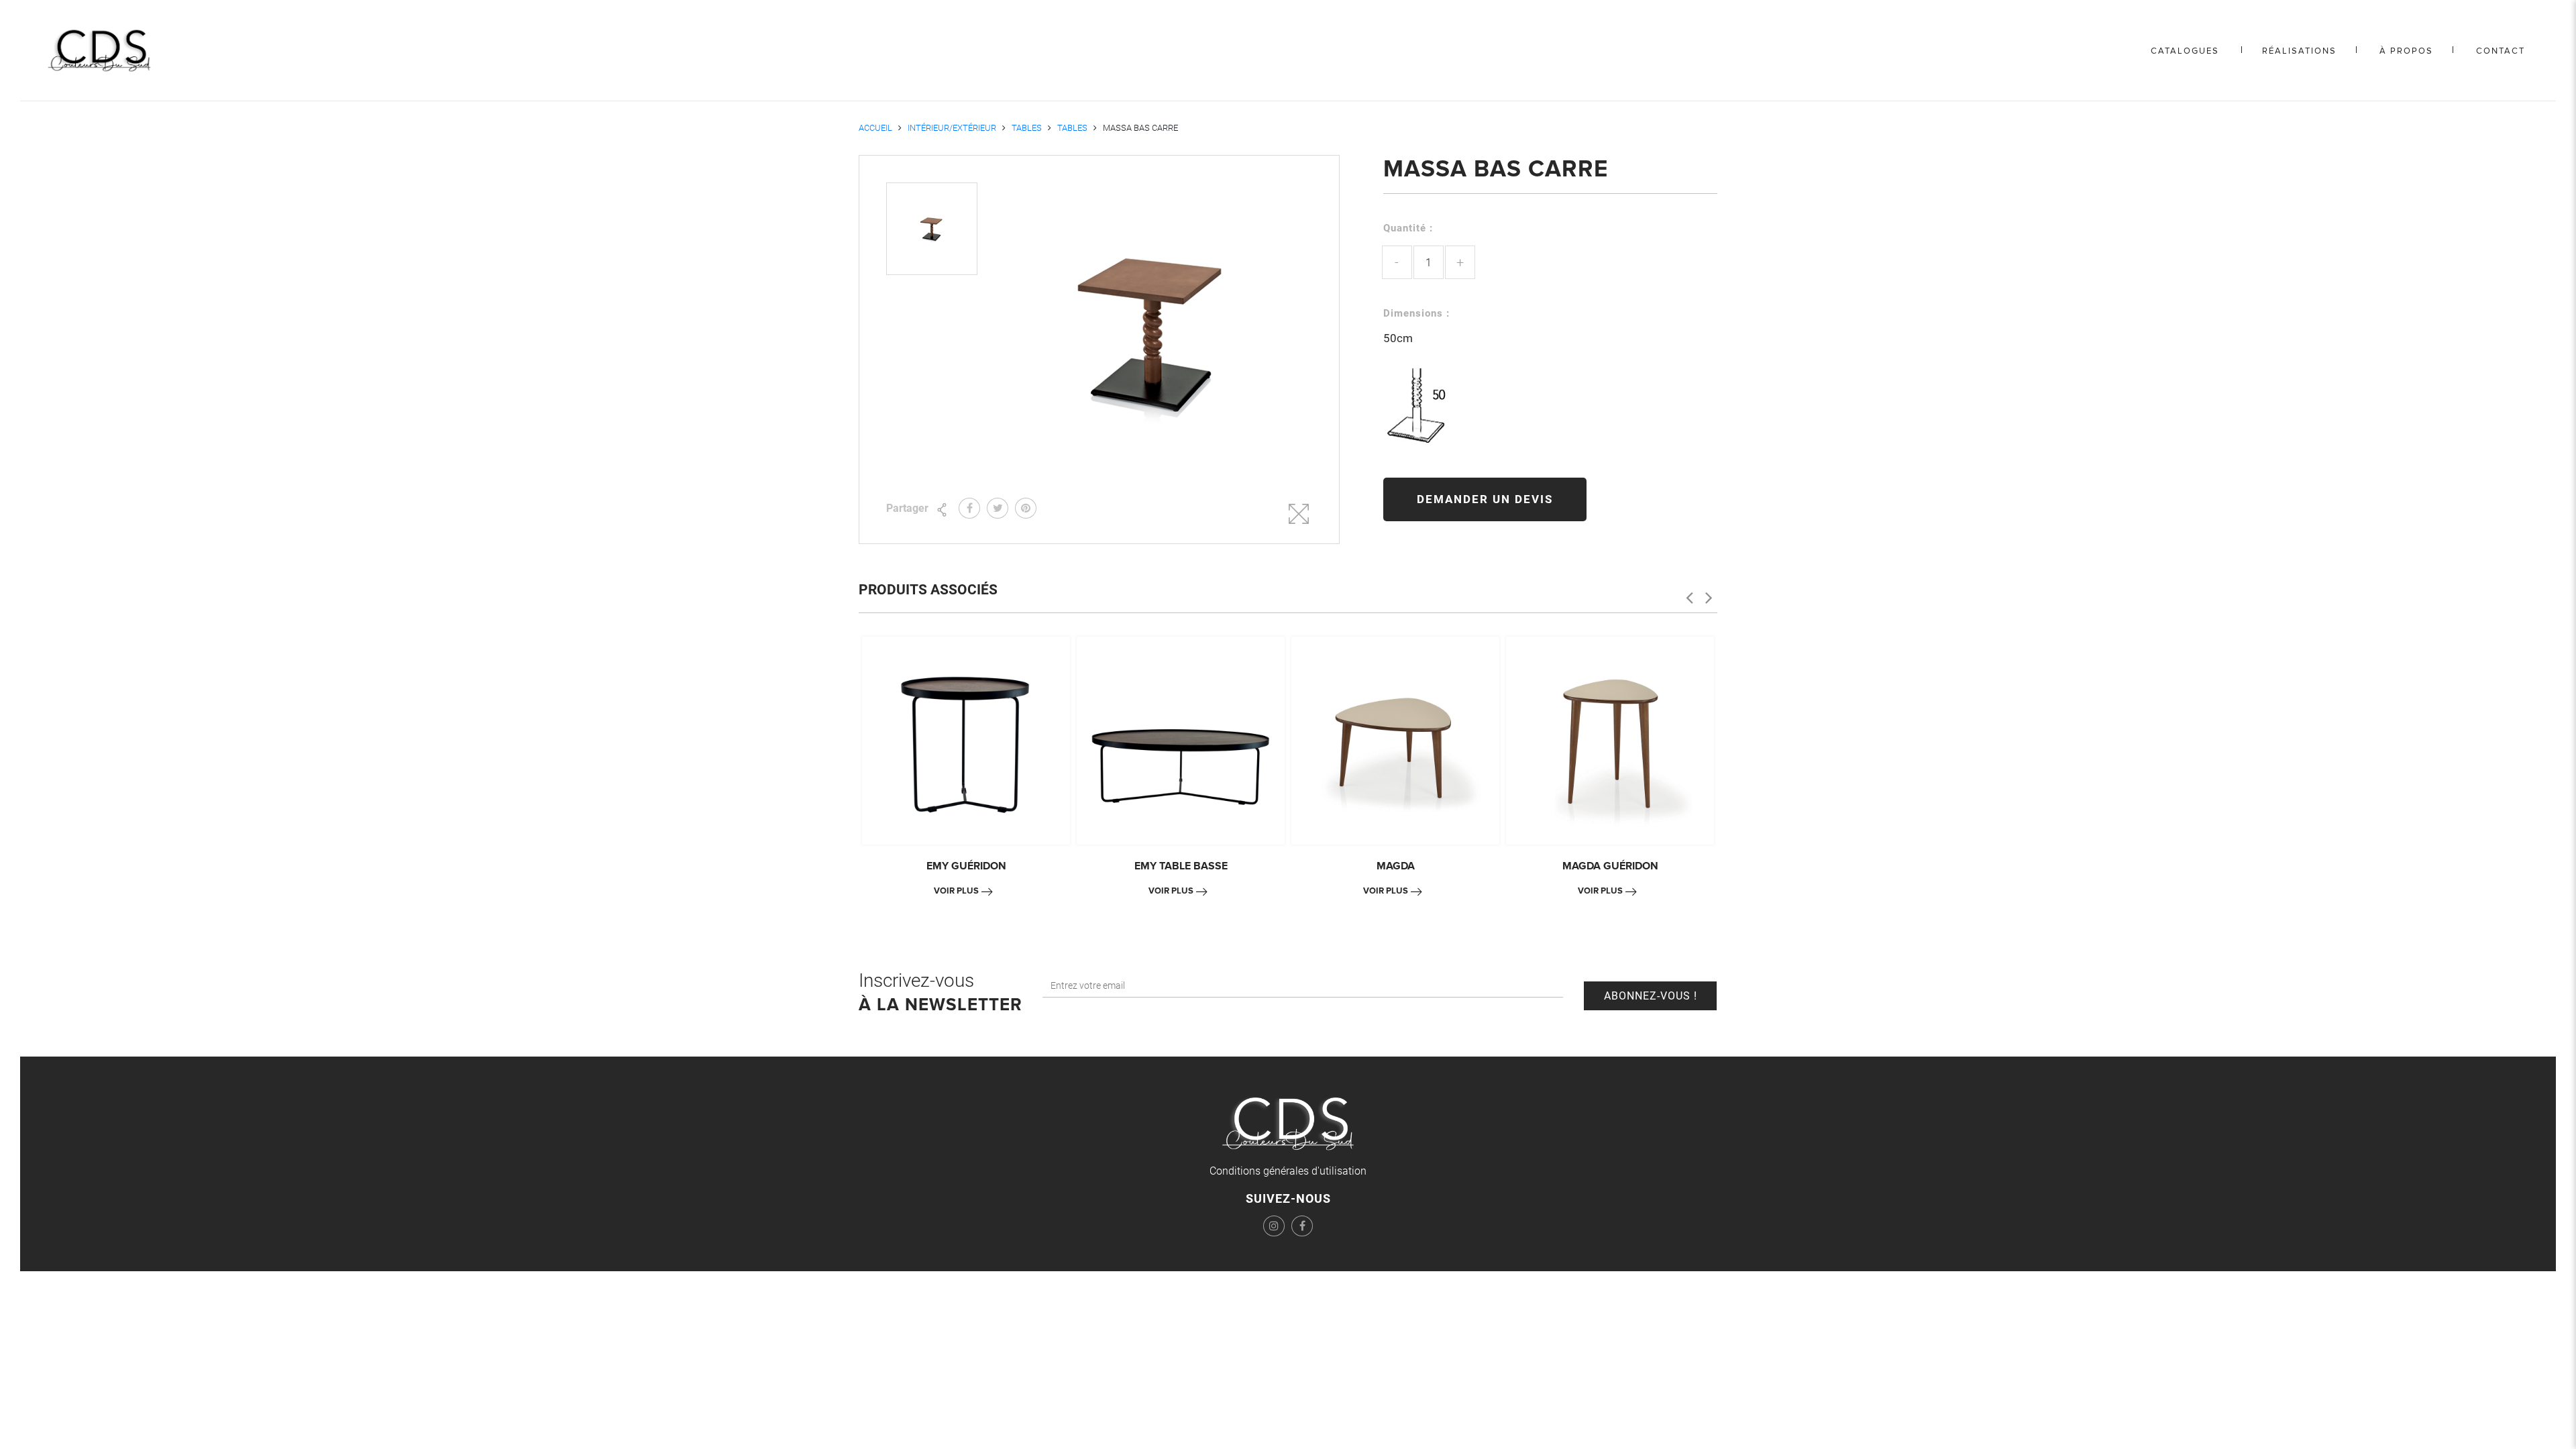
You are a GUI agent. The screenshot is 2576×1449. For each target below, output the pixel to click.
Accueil (875, 128)
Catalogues (2185, 51)
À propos (2406, 51)
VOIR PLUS (956, 891)
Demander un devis (1485, 499)
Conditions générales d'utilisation (1288, 1171)
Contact (2501, 51)
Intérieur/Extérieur (952, 128)
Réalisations (2299, 51)
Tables (1027, 128)
